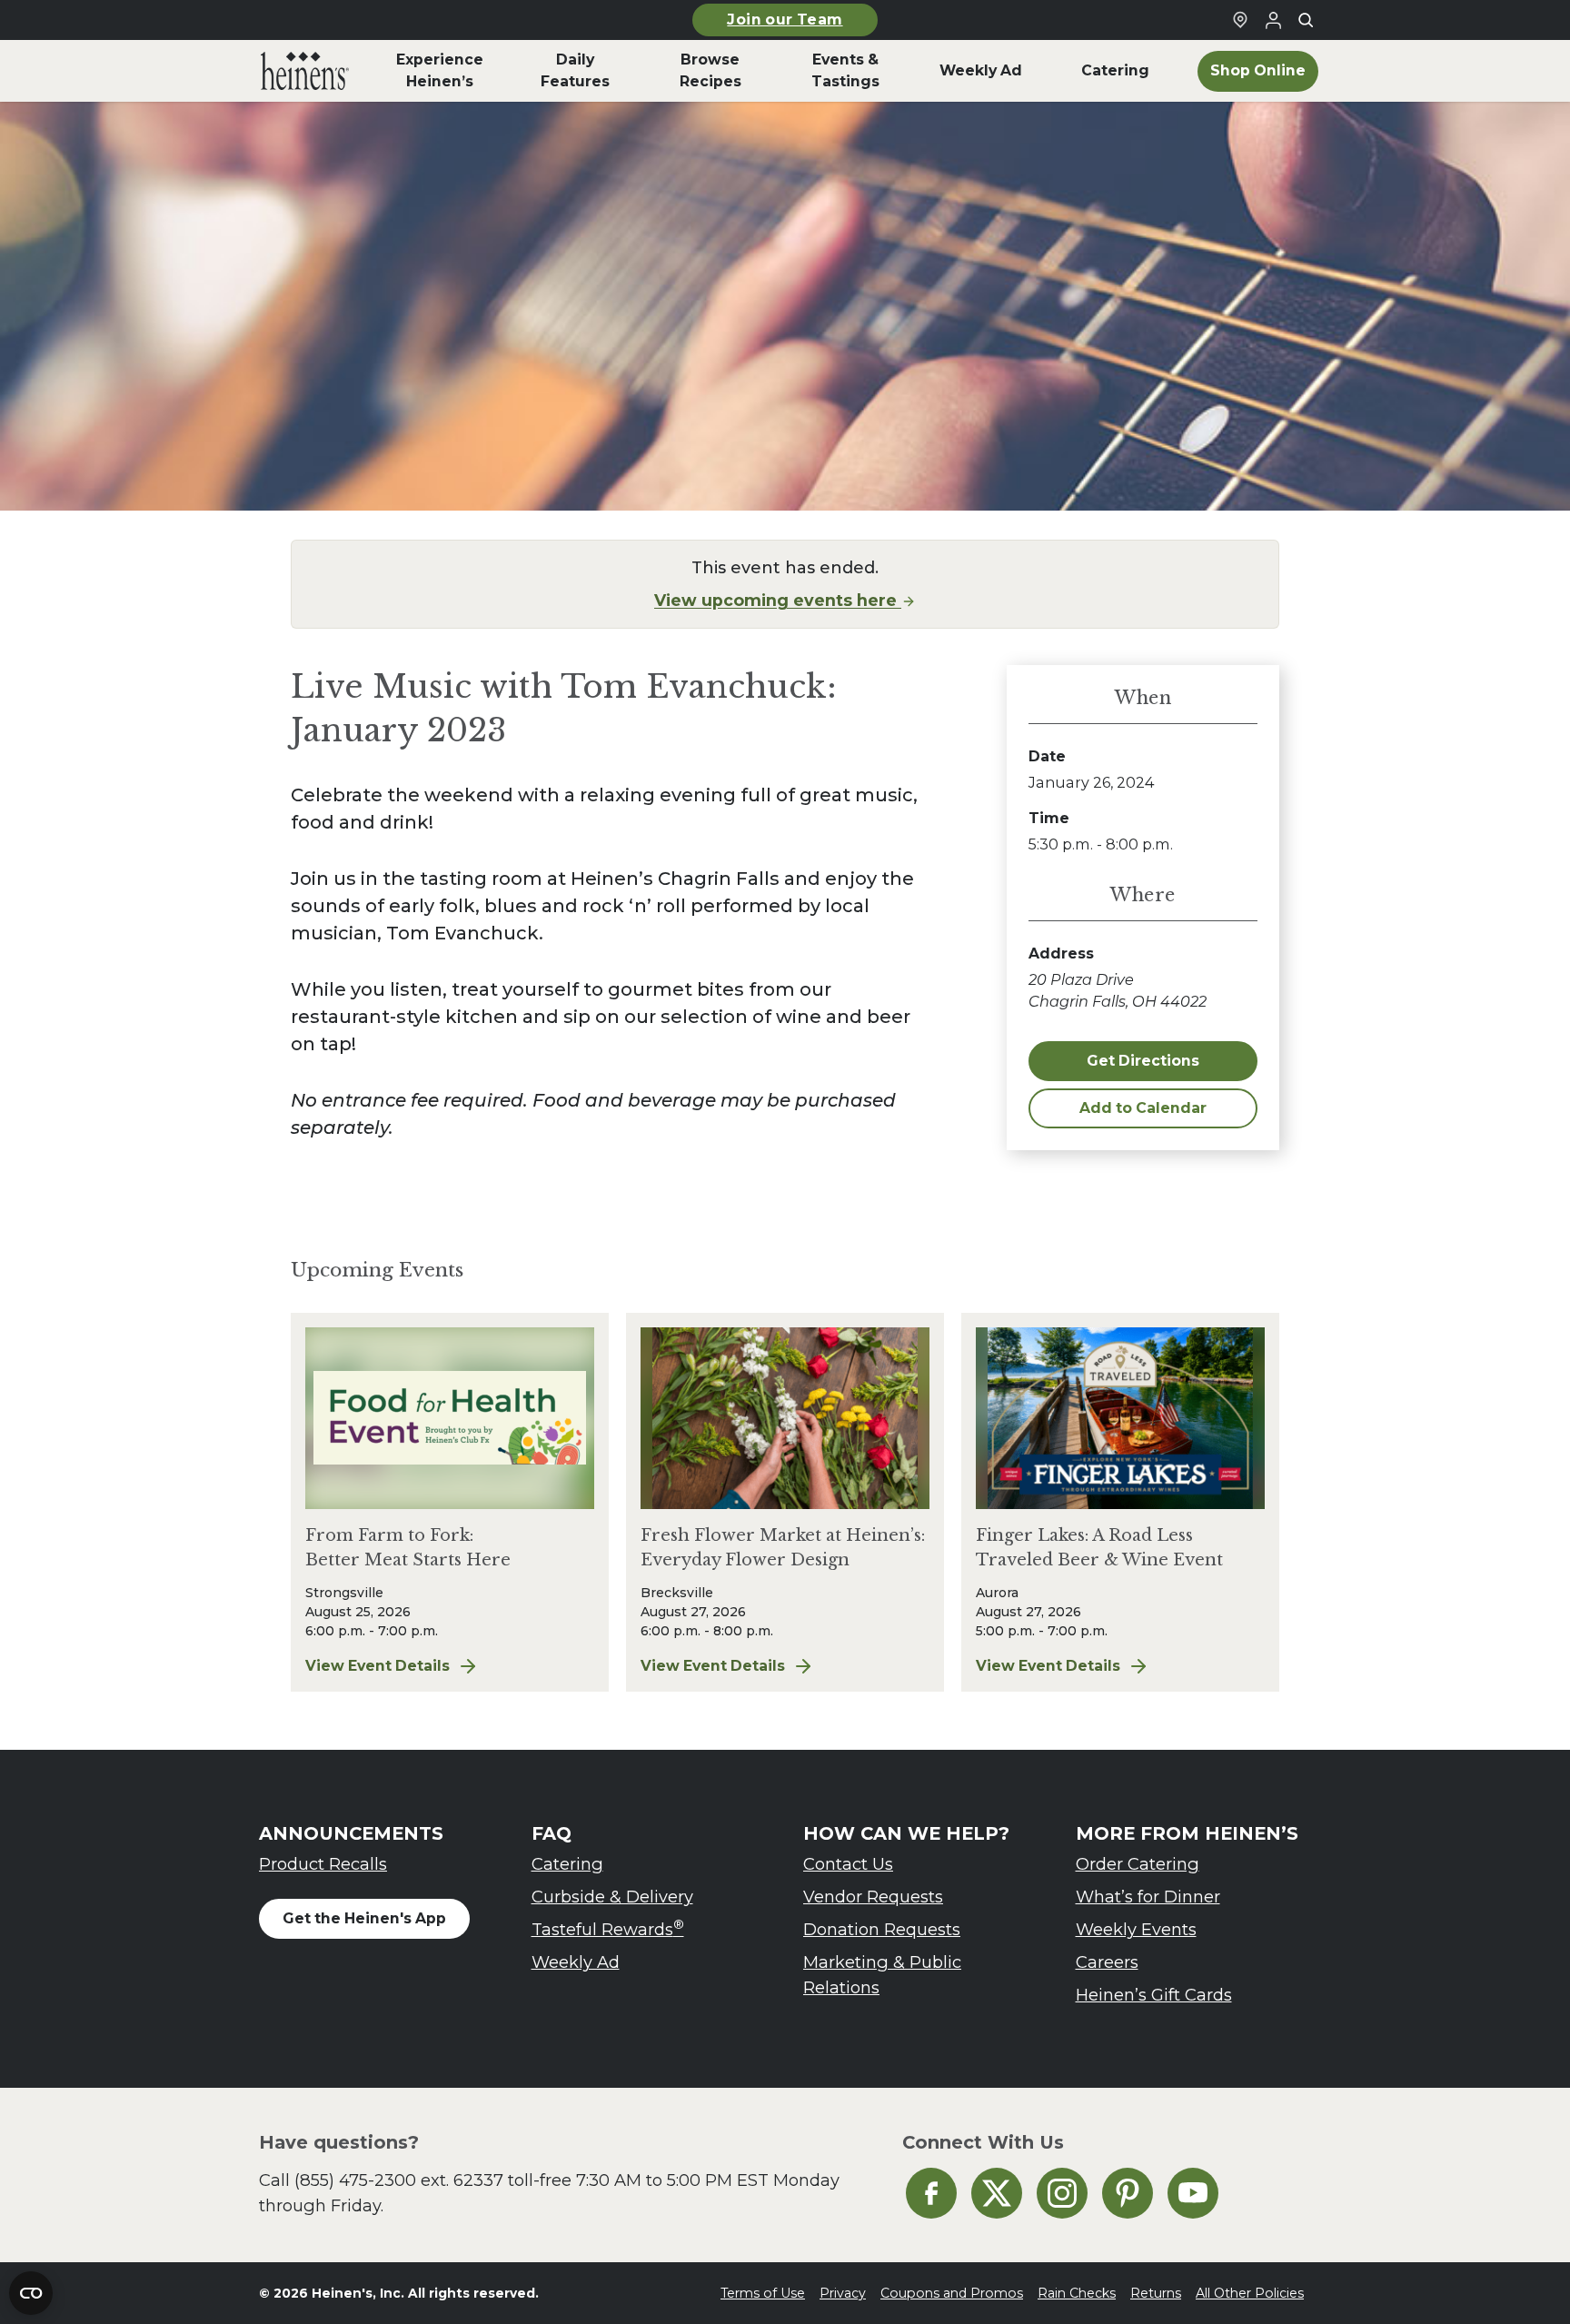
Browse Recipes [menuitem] (710, 70)
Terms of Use (763, 2293)
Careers (1107, 1962)
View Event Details (450, 1667)
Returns (1156, 2293)
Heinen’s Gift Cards (1154, 1995)
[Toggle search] (1306, 20)
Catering (567, 1864)
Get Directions (1143, 1061)
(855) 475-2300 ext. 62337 (399, 2180)
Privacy (843, 2293)
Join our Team (785, 20)
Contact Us (848, 1864)
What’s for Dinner (1148, 1897)
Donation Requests (882, 1929)
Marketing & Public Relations (882, 1975)
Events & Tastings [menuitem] (845, 70)
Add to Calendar (1143, 1108)
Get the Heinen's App (364, 1918)
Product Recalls (323, 1864)
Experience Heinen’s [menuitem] (440, 70)
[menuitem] (305, 71)
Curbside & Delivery (612, 1897)
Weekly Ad (576, 1962)
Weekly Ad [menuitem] (981, 70)
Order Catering (1138, 1864)
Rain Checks (1077, 2293)
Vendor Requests (873, 1897)
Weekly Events (1136, 1929)
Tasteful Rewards (608, 1928)
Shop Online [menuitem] (1258, 70)
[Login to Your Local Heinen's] (1273, 20)
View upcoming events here (778, 600)
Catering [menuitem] (1115, 70)
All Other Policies (1250, 2293)
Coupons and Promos (952, 2293)
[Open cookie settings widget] (31, 2293)
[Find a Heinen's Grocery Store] (1240, 20)
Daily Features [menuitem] (575, 70)
